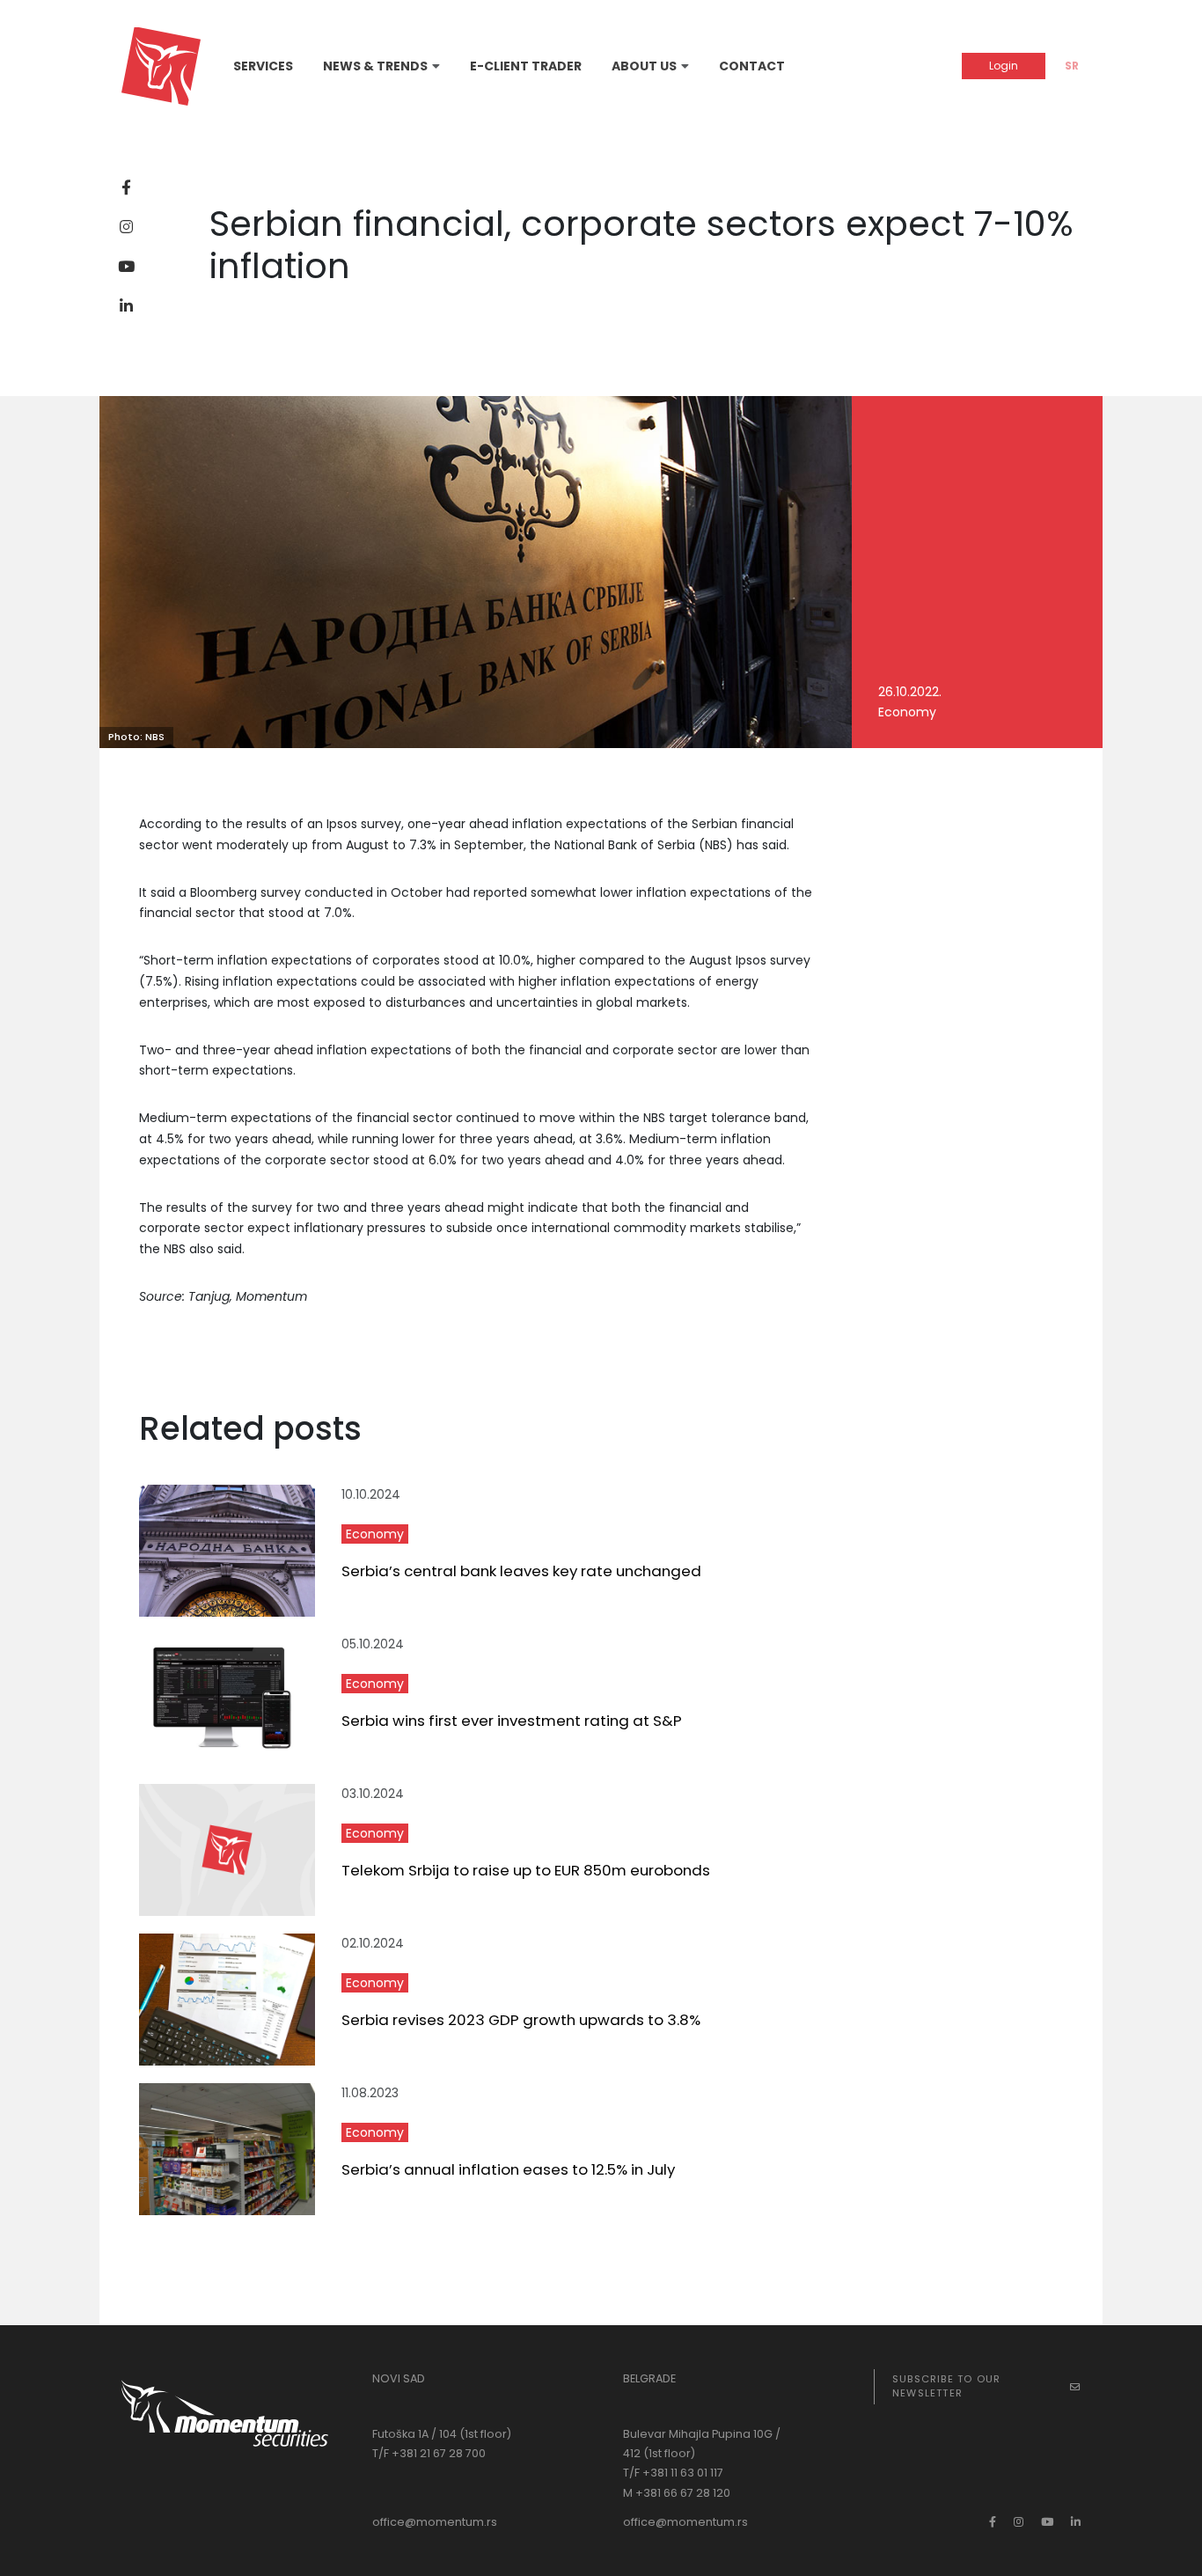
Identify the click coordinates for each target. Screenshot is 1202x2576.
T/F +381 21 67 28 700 (429, 2453)
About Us (644, 66)
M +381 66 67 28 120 (677, 2493)
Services (263, 66)
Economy (375, 1534)
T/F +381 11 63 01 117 (673, 2473)
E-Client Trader (526, 66)
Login (1004, 66)
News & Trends (375, 66)
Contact (752, 66)
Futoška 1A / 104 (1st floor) (442, 2434)
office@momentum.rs (435, 2522)
